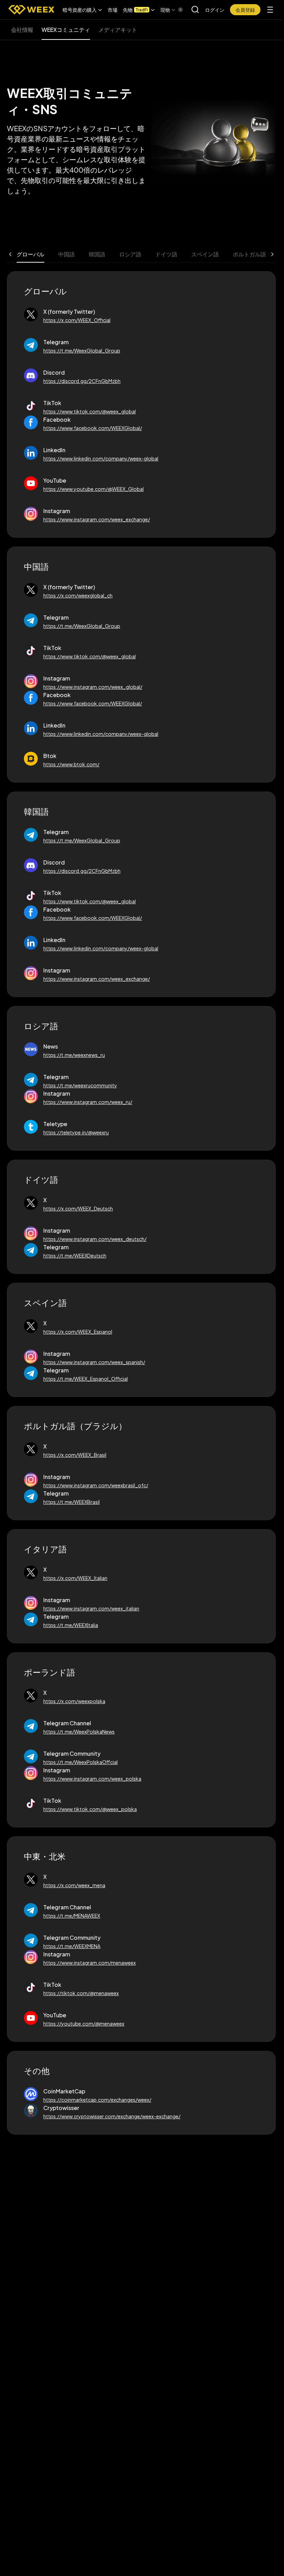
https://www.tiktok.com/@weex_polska (90, 1809)
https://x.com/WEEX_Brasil (75, 1455)
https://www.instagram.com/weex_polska (92, 1779)
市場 (113, 10)
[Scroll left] (10, 254)
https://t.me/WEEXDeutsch (75, 1255)
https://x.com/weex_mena (74, 1885)
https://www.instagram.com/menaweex (90, 1963)
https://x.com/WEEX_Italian (75, 1578)
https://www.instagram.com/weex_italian (91, 1608)
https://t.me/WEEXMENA (72, 1946)
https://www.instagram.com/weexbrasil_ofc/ (96, 1485)
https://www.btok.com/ (71, 764)
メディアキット (118, 30)
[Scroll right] (175, 10)
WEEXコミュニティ (66, 30)
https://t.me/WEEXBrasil (72, 1502)
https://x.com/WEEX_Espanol (78, 1332)
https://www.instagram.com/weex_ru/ (88, 1102)
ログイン (215, 10)
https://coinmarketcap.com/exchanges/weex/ (97, 2100)
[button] (82, 10)
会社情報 (22, 30)
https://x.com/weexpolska (74, 1701)
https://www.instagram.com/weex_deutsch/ (95, 1239)
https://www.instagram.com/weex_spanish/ (94, 1362)
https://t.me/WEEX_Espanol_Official (86, 1379)
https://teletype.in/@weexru (76, 1132)
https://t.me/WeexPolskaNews (79, 1732)
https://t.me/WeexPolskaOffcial (81, 1762)
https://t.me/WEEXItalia (71, 1625)
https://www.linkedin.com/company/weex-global (101, 458)
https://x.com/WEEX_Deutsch (78, 1208)
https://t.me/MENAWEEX (72, 1916)
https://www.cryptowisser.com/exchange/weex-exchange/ (112, 2116)
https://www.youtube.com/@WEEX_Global (94, 489)
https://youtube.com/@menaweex (84, 2024)
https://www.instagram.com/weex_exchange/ (97, 519)
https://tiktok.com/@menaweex (81, 1993)
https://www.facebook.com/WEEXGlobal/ (93, 428)
